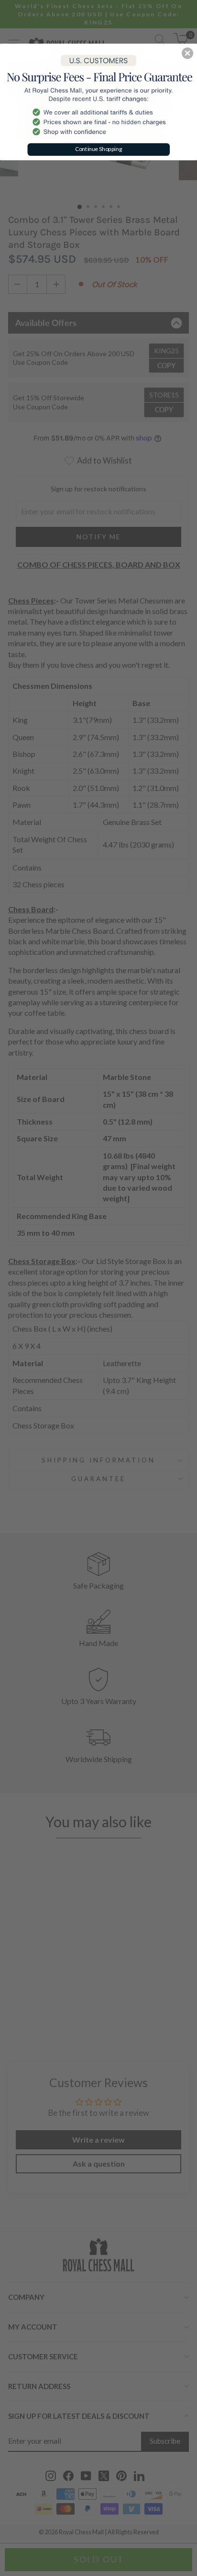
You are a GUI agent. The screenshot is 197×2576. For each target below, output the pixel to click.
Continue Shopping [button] (99, 149)
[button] (187, 53)
